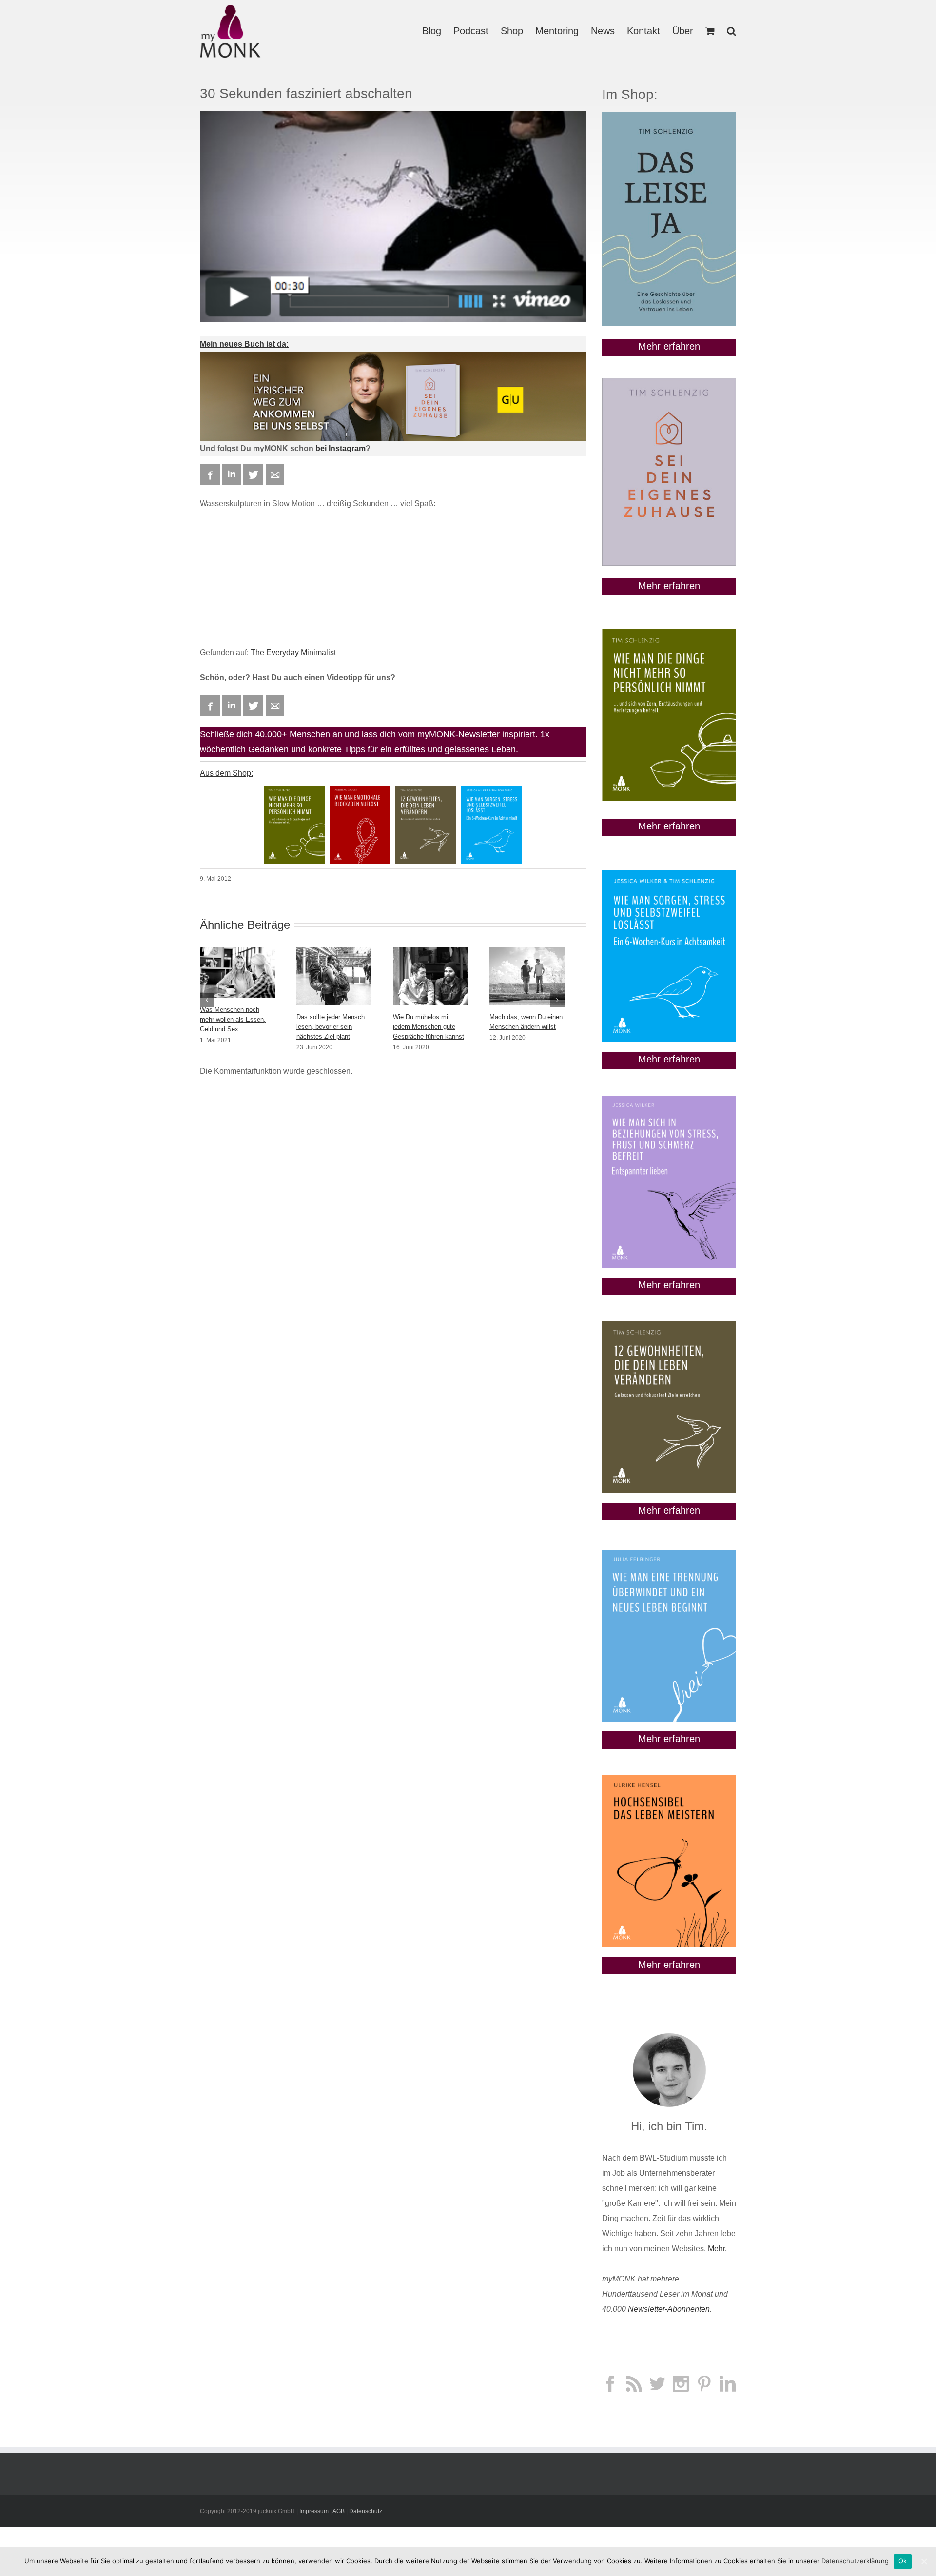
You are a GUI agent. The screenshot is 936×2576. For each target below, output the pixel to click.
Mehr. (717, 2249)
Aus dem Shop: (226, 773)
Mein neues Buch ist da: (244, 344)
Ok (903, 2561)
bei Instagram (341, 448)
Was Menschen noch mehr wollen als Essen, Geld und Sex (233, 1019)
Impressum (314, 2511)
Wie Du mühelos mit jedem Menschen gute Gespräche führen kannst (429, 1027)
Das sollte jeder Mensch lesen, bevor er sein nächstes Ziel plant (331, 1027)
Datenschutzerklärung (855, 2561)
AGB (339, 2511)
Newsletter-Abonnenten (669, 2309)
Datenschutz (366, 2511)
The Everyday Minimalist (293, 653)
